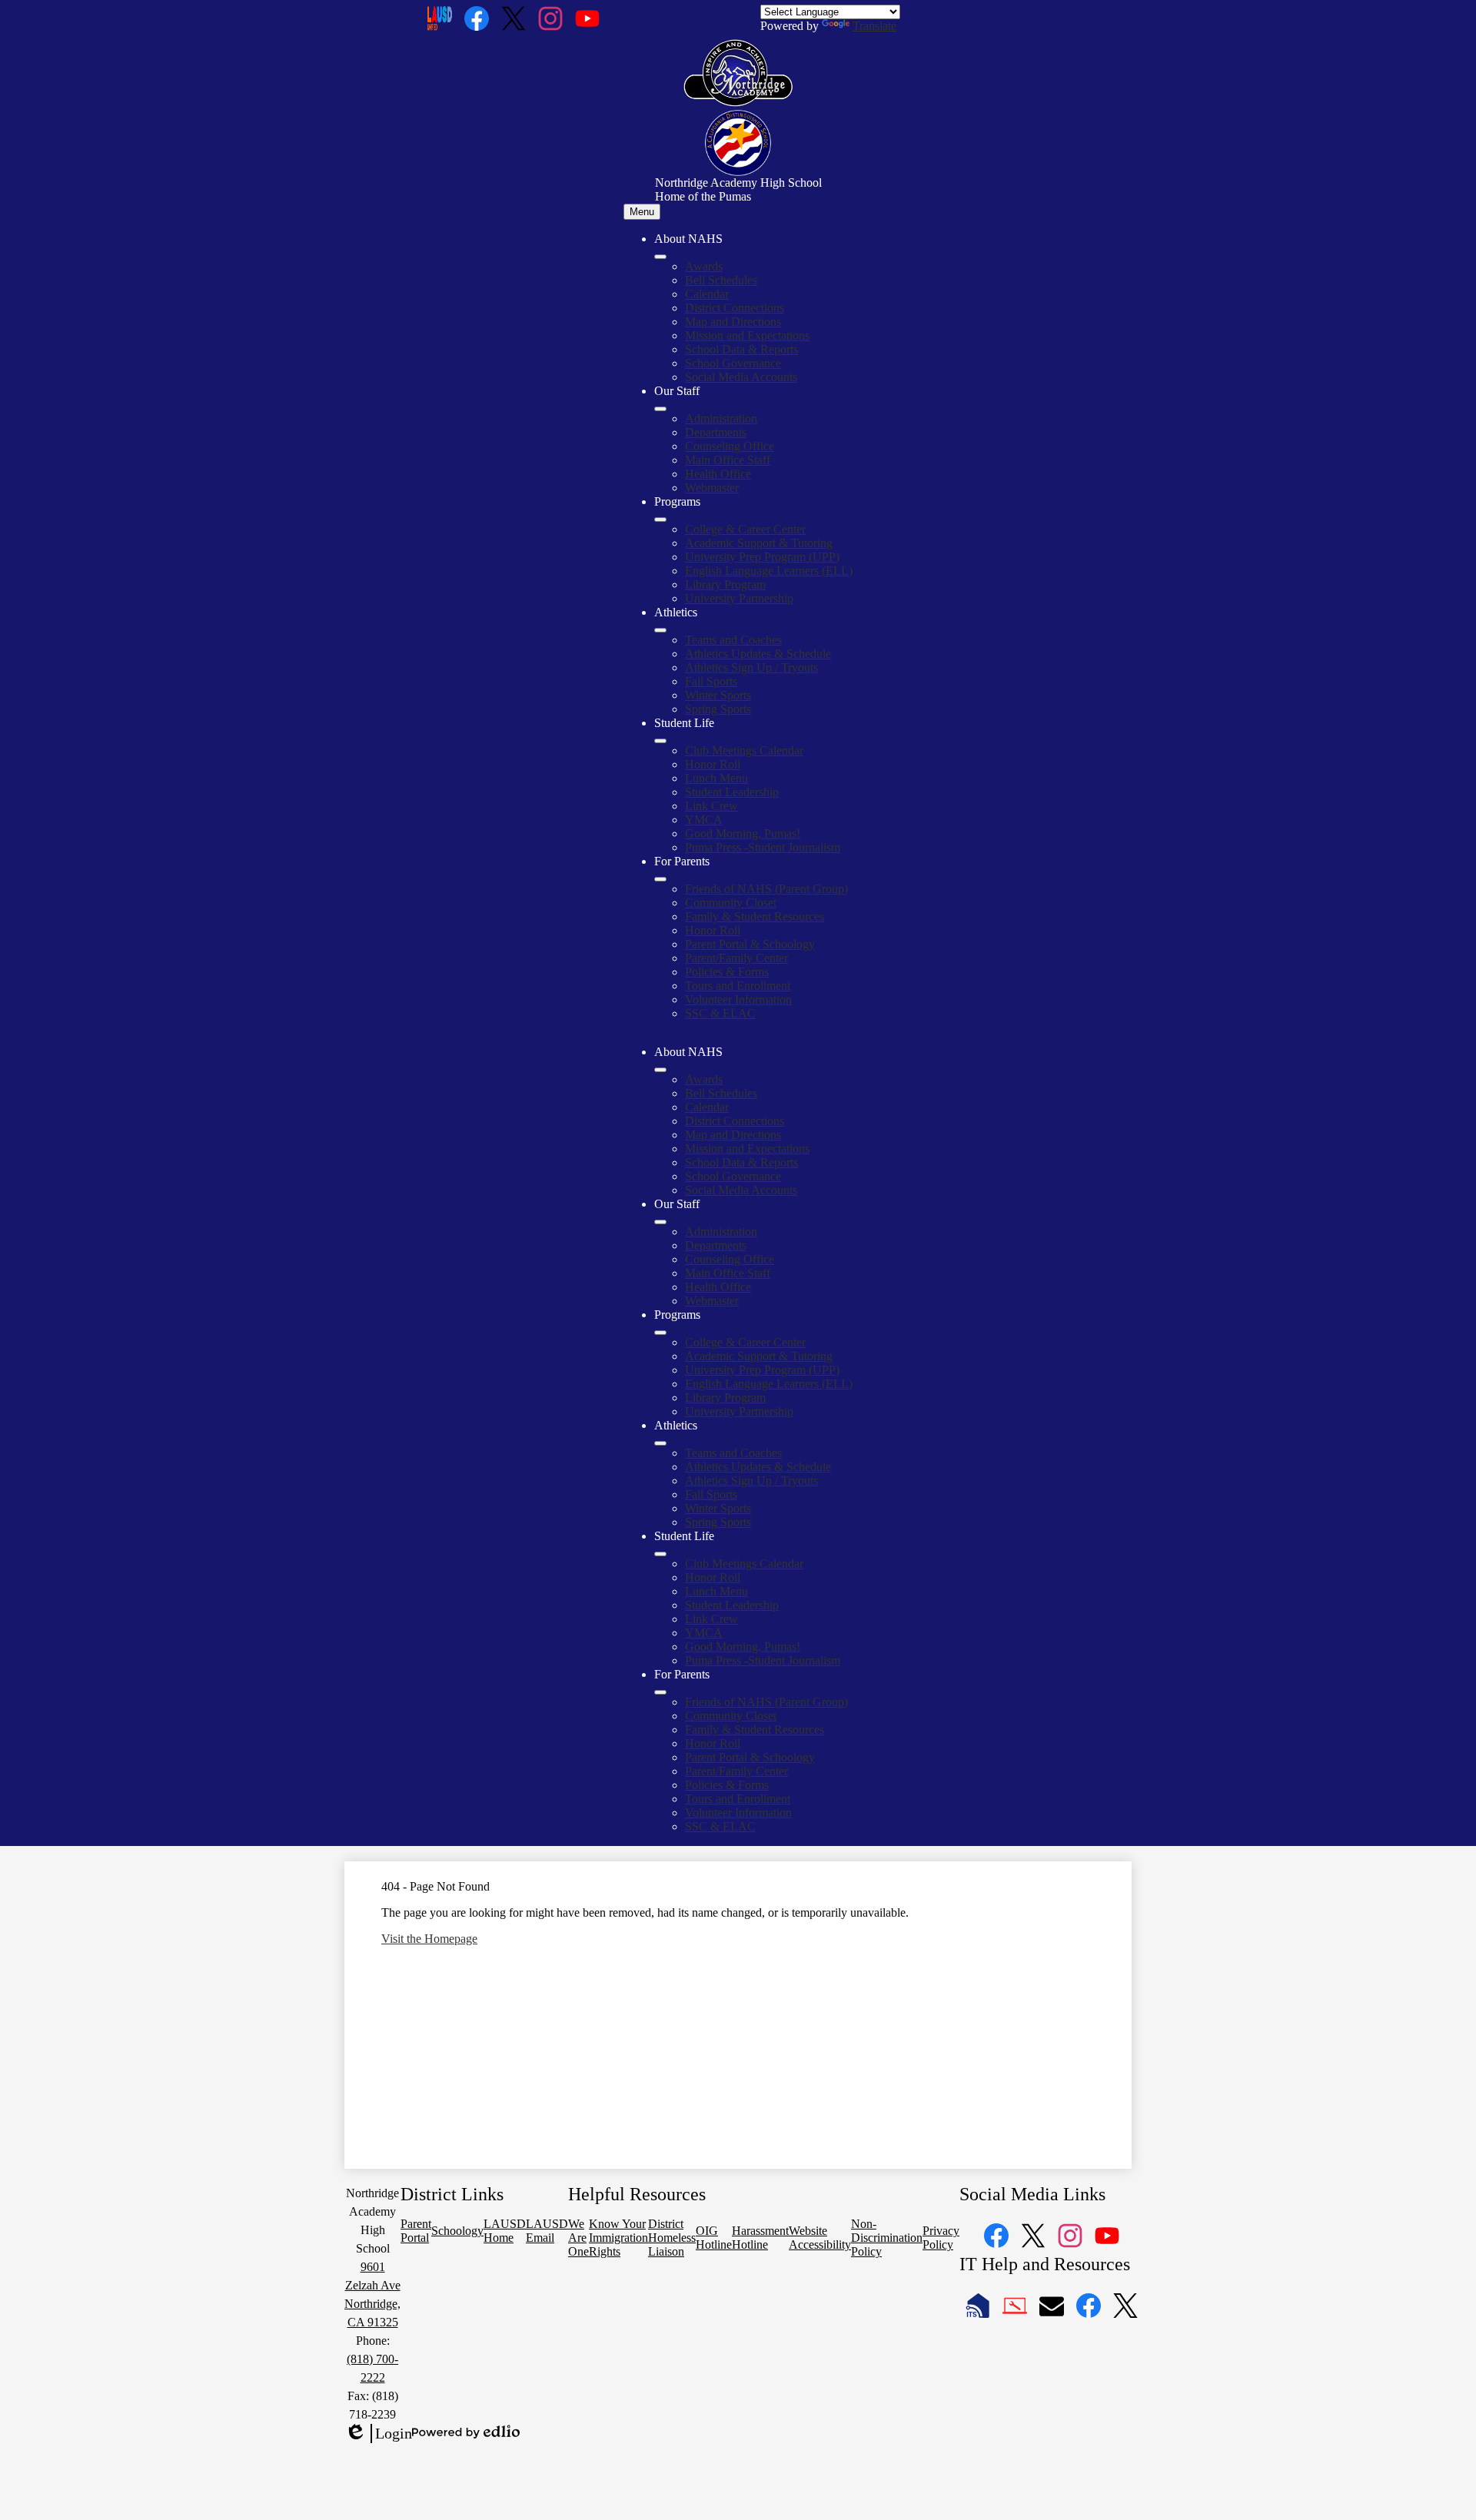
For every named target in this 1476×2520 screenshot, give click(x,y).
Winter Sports (718, 695)
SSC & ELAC (720, 1013)
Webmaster (712, 488)
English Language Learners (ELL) (769, 571)
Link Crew (711, 806)
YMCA (704, 820)
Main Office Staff (728, 460)
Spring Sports (718, 709)
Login (378, 2434)
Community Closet (731, 903)
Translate (874, 26)
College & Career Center (745, 529)
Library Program (725, 584)
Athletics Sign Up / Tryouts (751, 667)
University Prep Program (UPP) (762, 557)
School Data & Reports (741, 349)
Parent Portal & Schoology (750, 944)
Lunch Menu (716, 778)
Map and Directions (733, 322)
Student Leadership (732, 792)
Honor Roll (713, 764)
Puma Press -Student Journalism (763, 847)
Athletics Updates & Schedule (758, 654)
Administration (721, 418)
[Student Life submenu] (660, 741)
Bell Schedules (721, 280)
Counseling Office (730, 446)
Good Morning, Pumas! (743, 833)
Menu (642, 212)
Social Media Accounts (741, 377)
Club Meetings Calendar (744, 750)
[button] (660, 1070)
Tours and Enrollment (738, 986)
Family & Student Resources (755, 916)
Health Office (718, 474)
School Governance (733, 363)
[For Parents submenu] (660, 879)
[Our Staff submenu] (660, 409)
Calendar (707, 294)
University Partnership (739, 598)
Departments (716, 432)
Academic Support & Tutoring (759, 543)
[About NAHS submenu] (660, 257)
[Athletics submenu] (660, 630)
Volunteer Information (738, 999)
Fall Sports (711, 681)
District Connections (735, 308)
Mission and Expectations (747, 335)
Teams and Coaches (733, 640)
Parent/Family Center (736, 958)
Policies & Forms (727, 972)
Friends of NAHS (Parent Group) (766, 889)
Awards (704, 266)
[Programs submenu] (660, 520)
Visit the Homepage (429, 1939)
